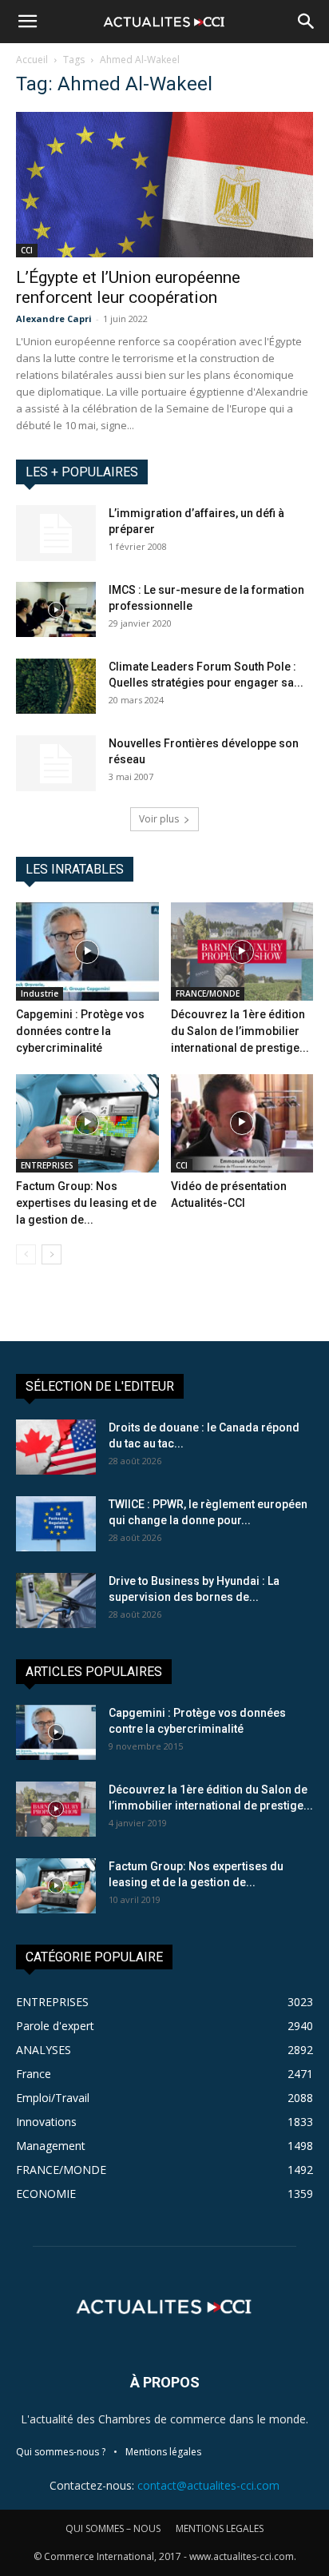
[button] (27, 22)
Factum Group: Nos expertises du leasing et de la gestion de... (86, 1203)
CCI (27, 250)
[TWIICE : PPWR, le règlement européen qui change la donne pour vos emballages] (56, 1524)
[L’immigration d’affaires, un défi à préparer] (56, 533)
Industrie (40, 993)
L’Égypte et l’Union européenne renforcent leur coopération (128, 287)
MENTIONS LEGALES (220, 2528)
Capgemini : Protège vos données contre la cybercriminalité (80, 1031)
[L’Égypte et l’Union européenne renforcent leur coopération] (164, 185)
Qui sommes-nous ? (61, 2452)
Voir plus (159, 819)
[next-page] (52, 1254)
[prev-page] (26, 1254)
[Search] (307, 22)
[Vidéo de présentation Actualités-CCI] (242, 1123)
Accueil (32, 60)
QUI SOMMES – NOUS (113, 2528)
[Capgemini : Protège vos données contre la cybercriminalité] (87, 952)
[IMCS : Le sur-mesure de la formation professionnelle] (56, 609)
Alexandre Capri (54, 319)
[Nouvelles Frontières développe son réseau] (56, 763)
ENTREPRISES (47, 1165)
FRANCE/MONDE (208, 993)
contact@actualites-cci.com (208, 2485)
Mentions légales (163, 2452)
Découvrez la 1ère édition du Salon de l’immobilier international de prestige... (240, 1031)
